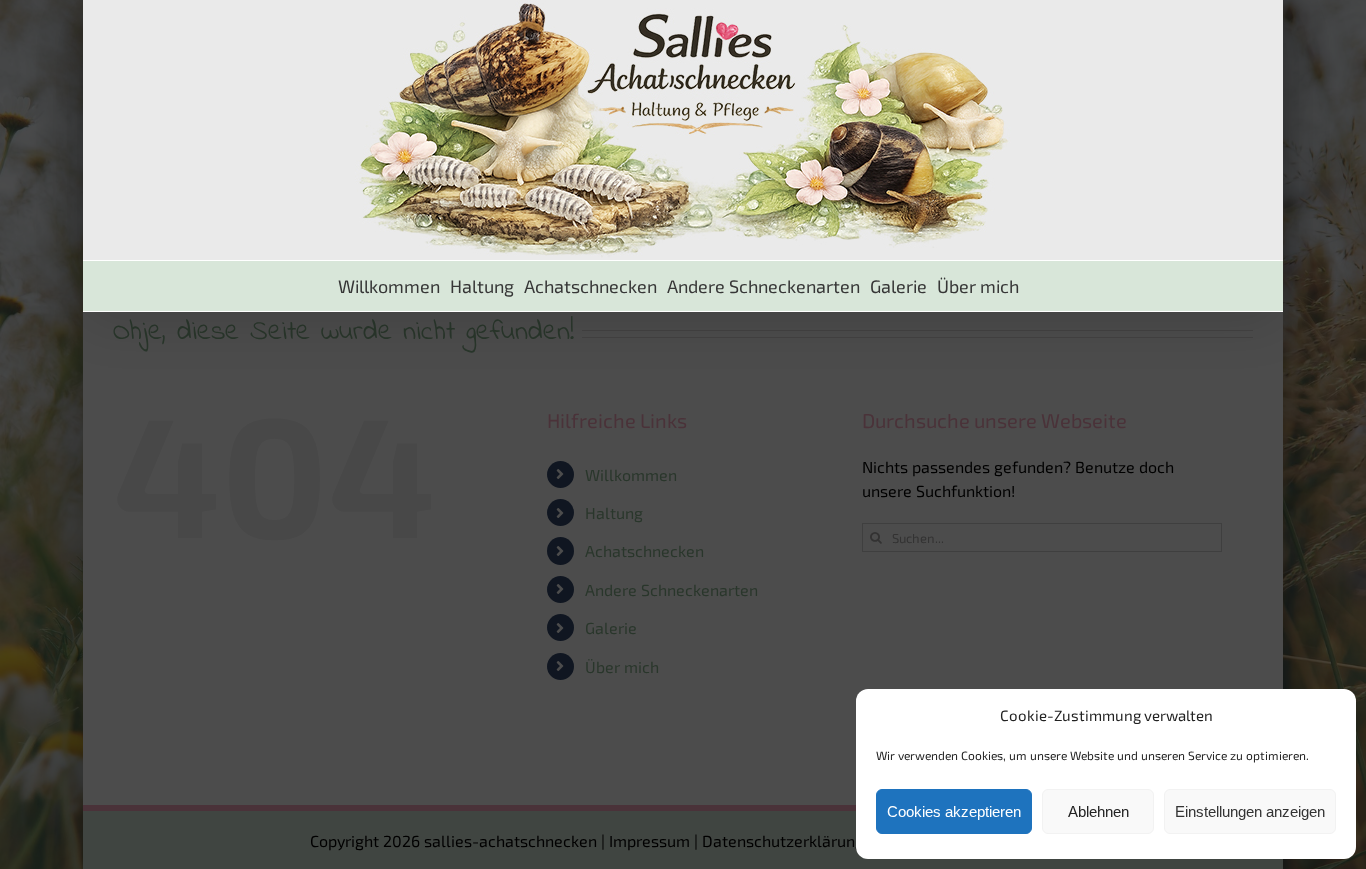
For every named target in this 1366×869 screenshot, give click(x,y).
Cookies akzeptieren (954, 811)
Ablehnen (1098, 811)
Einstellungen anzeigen (1250, 811)
